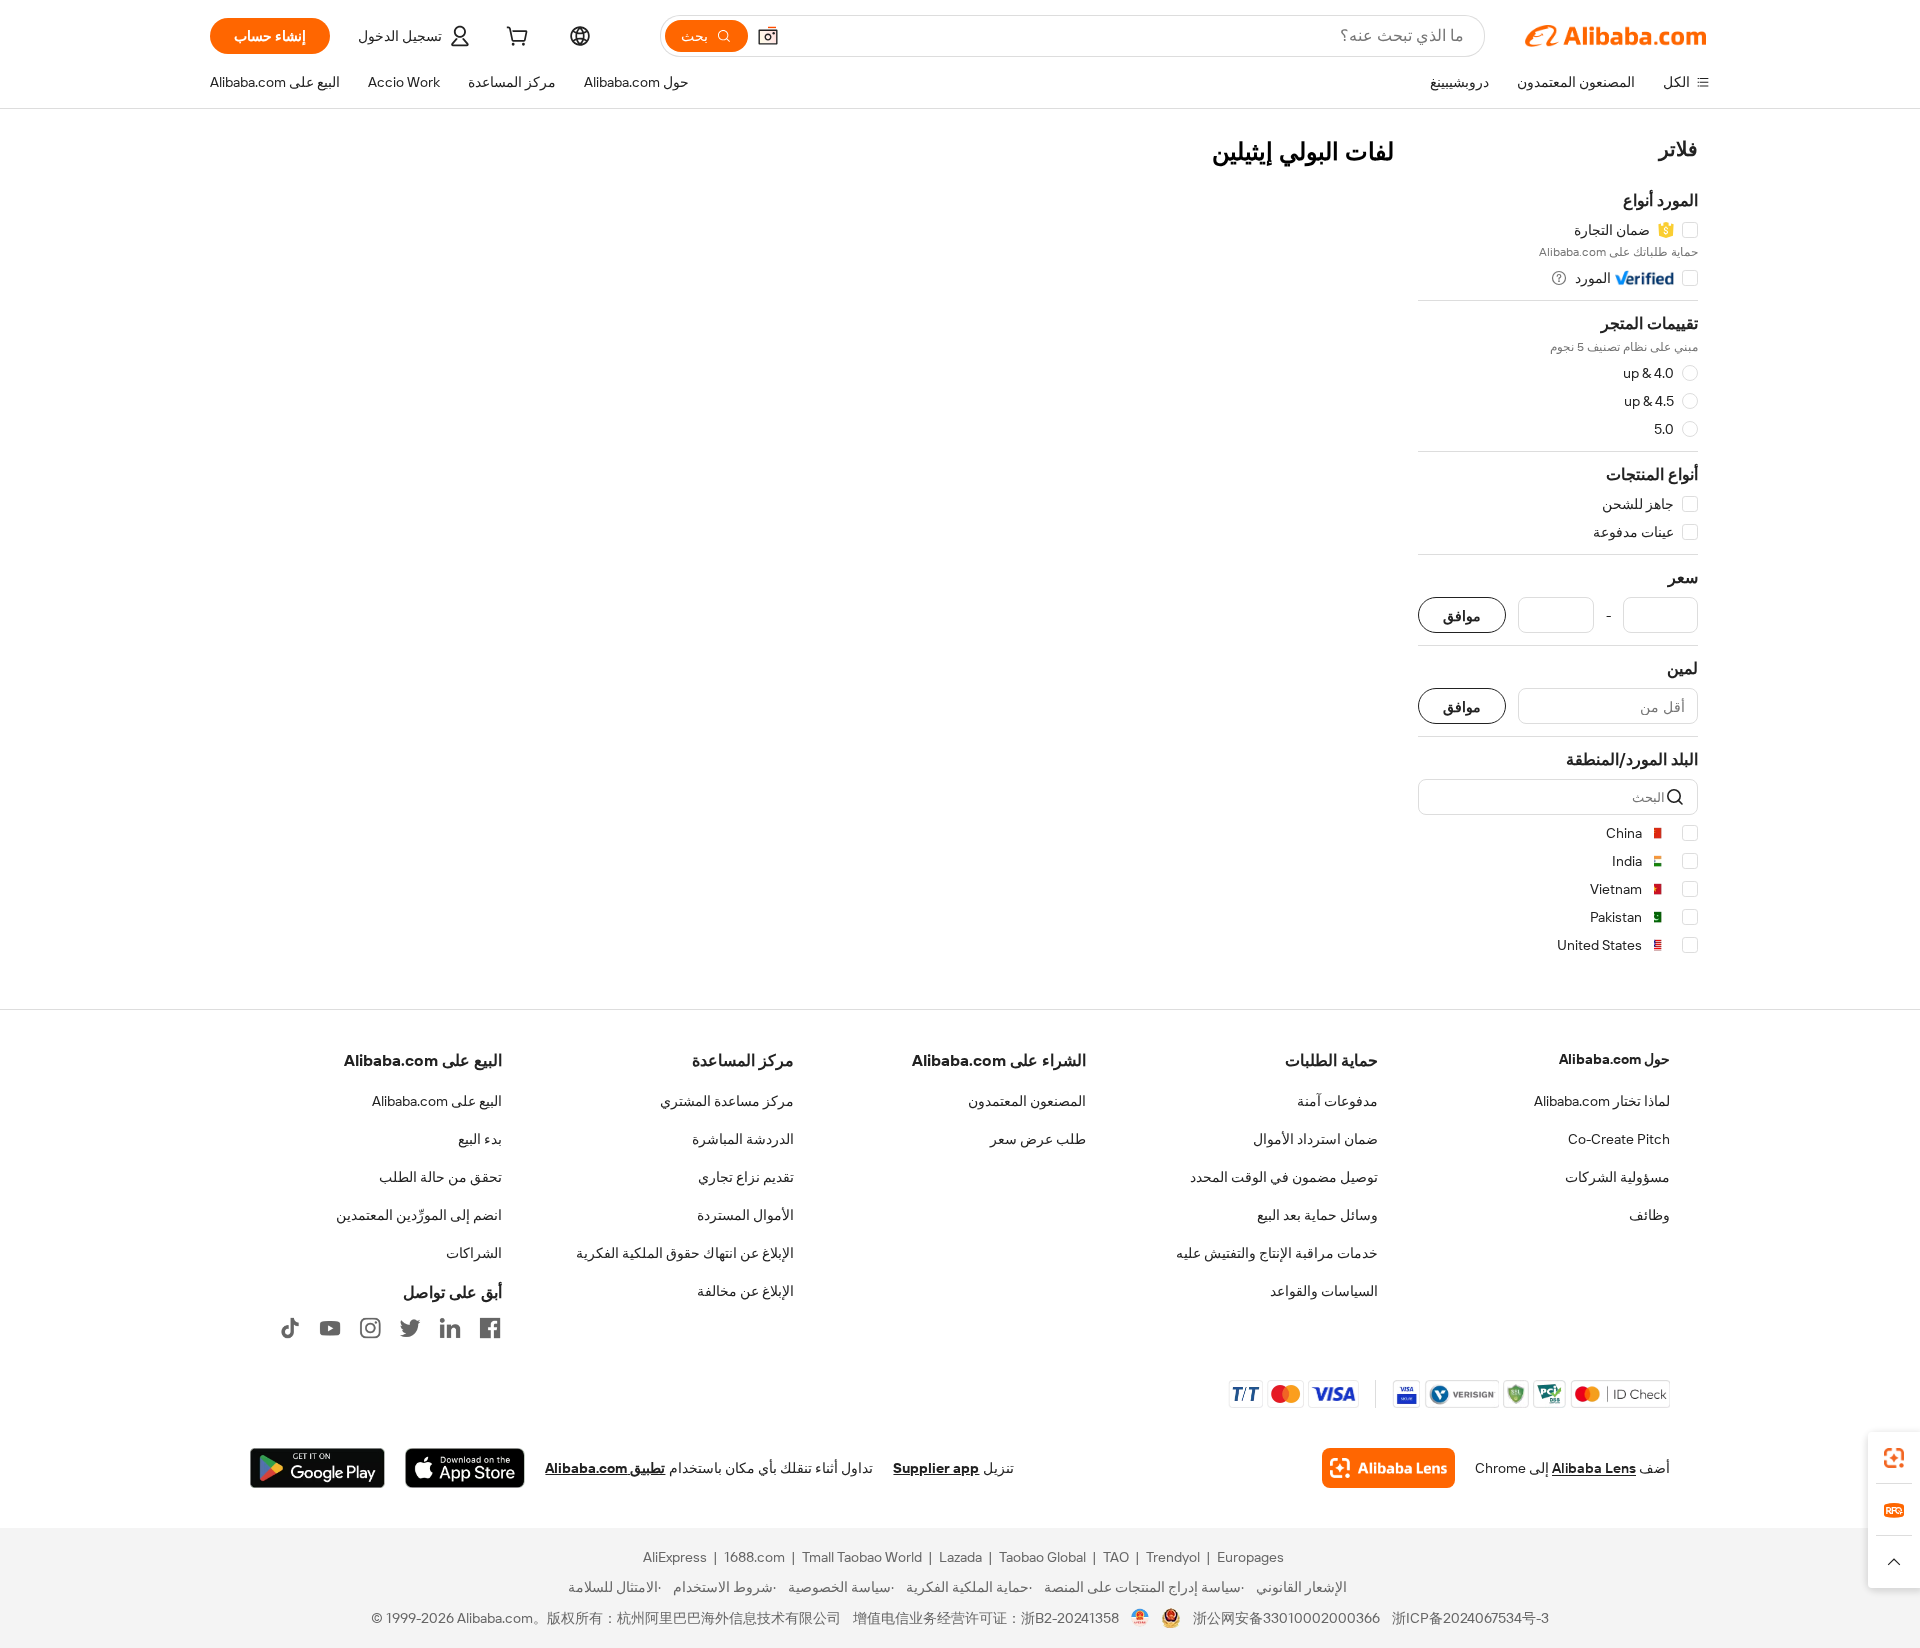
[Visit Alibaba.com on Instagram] (370, 1328)
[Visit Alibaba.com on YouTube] (330, 1328)
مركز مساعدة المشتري (727, 1101)
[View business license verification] (1140, 1618)
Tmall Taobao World (862, 1557)
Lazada (960, 1557)
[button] (768, 36)
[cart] (515, 39)
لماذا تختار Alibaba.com (1602, 1101)
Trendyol (1173, 1557)
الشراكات (474, 1253)
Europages (1250, 1557)
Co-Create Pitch (1619, 1139)
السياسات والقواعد (1324, 1291)
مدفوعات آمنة (1337, 1101)
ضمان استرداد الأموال (1315, 1139)
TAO (1116, 1557)
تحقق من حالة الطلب (440, 1177)
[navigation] (1558, 550)
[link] (1894, 1458)
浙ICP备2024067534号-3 (1470, 1618)
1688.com (754, 1557)
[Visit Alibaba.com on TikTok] (290, 1328)
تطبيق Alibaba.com (605, 1468)
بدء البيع (480, 1139)
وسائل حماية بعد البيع (1317, 1215)
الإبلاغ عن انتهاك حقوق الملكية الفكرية (685, 1253)
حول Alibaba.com (1614, 1059)
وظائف (1649, 1215)
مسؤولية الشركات (1617, 1177)
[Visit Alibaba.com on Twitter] (410, 1328)
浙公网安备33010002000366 (1286, 1618)
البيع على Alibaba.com (437, 1101)
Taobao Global (1042, 1557)
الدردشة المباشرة (743, 1139)
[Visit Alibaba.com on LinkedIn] (450, 1328)
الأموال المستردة (745, 1215)
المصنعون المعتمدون (1027, 1101)
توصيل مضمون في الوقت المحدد (1284, 1177)
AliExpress (675, 1557)
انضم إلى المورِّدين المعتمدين (419, 1215)
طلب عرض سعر (1038, 1139)
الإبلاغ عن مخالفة (745, 1291)
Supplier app (936, 1468)
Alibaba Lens (1594, 1468)
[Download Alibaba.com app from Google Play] (317, 1468)
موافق (1462, 615)
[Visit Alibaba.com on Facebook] (490, 1328)
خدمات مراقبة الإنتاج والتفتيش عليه (1277, 1253)
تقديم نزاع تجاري (746, 1177)
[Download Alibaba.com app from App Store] (465, 1468)
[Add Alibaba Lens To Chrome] (1388, 1468)
